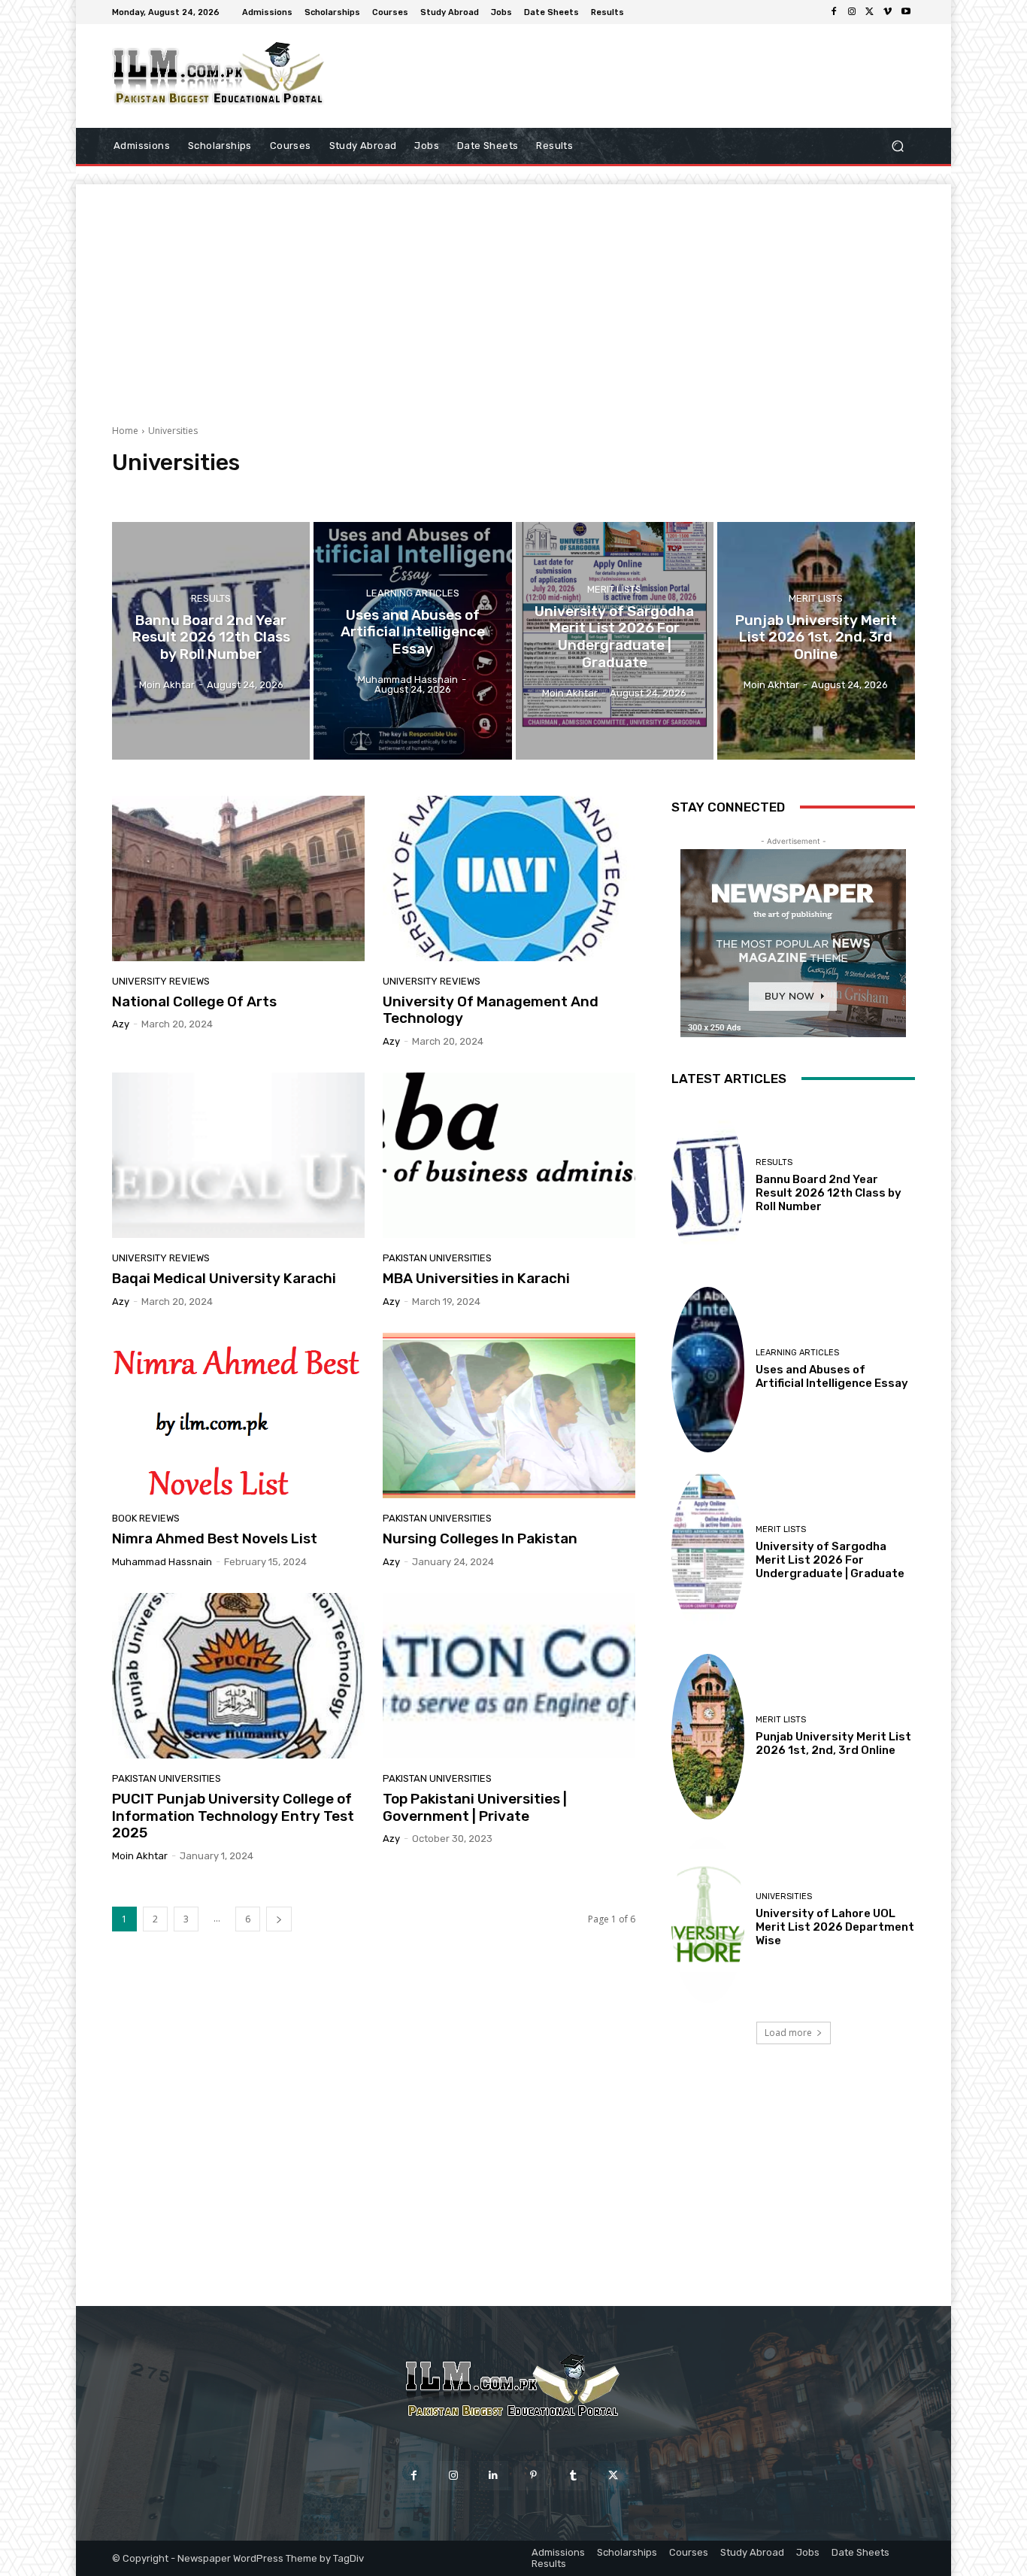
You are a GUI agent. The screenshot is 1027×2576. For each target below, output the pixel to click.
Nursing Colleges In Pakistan (480, 1538)
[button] (897, 146)
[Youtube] (906, 12)
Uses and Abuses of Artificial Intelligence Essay (832, 1376)
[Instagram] (852, 12)
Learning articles (413, 593)
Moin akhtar (140, 1856)
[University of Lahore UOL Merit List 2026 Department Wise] (708, 1920)
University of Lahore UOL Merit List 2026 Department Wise (835, 1927)
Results (211, 598)
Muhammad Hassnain (162, 1562)
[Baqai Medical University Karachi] (238, 1155)
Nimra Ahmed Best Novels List (215, 1538)
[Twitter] (870, 12)
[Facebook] (834, 12)
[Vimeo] (888, 12)
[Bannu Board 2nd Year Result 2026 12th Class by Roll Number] (211, 641)
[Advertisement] (513, 290)
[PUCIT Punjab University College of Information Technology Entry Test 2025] (238, 1676)
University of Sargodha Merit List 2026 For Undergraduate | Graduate (830, 1560)
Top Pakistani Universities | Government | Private (475, 1807)
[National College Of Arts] (238, 878)
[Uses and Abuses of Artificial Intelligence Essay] (412, 641)
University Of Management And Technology (491, 1010)
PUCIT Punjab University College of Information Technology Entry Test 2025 (233, 1816)
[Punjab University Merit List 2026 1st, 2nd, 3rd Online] (816, 641)
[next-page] (279, 1919)
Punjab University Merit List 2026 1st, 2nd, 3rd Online (833, 1743)
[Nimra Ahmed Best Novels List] (238, 1415)
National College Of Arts (194, 1001)
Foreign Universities (230, 491)
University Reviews (579, 491)
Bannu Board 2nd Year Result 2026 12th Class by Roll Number (829, 1193)
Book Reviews (146, 491)
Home (125, 431)
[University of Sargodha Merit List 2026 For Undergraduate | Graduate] (615, 641)
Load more (788, 2033)
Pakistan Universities (327, 491)
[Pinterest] (533, 2476)
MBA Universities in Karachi (476, 1278)
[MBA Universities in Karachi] (509, 1155)
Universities (784, 1896)
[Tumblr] (573, 2476)
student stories (414, 491)
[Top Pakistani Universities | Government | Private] (509, 1676)
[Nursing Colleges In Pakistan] (509, 1415)
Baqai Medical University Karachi (224, 1278)
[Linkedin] (494, 2476)
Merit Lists (614, 589)
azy (121, 1024)
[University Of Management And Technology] (509, 878)
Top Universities (493, 491)
